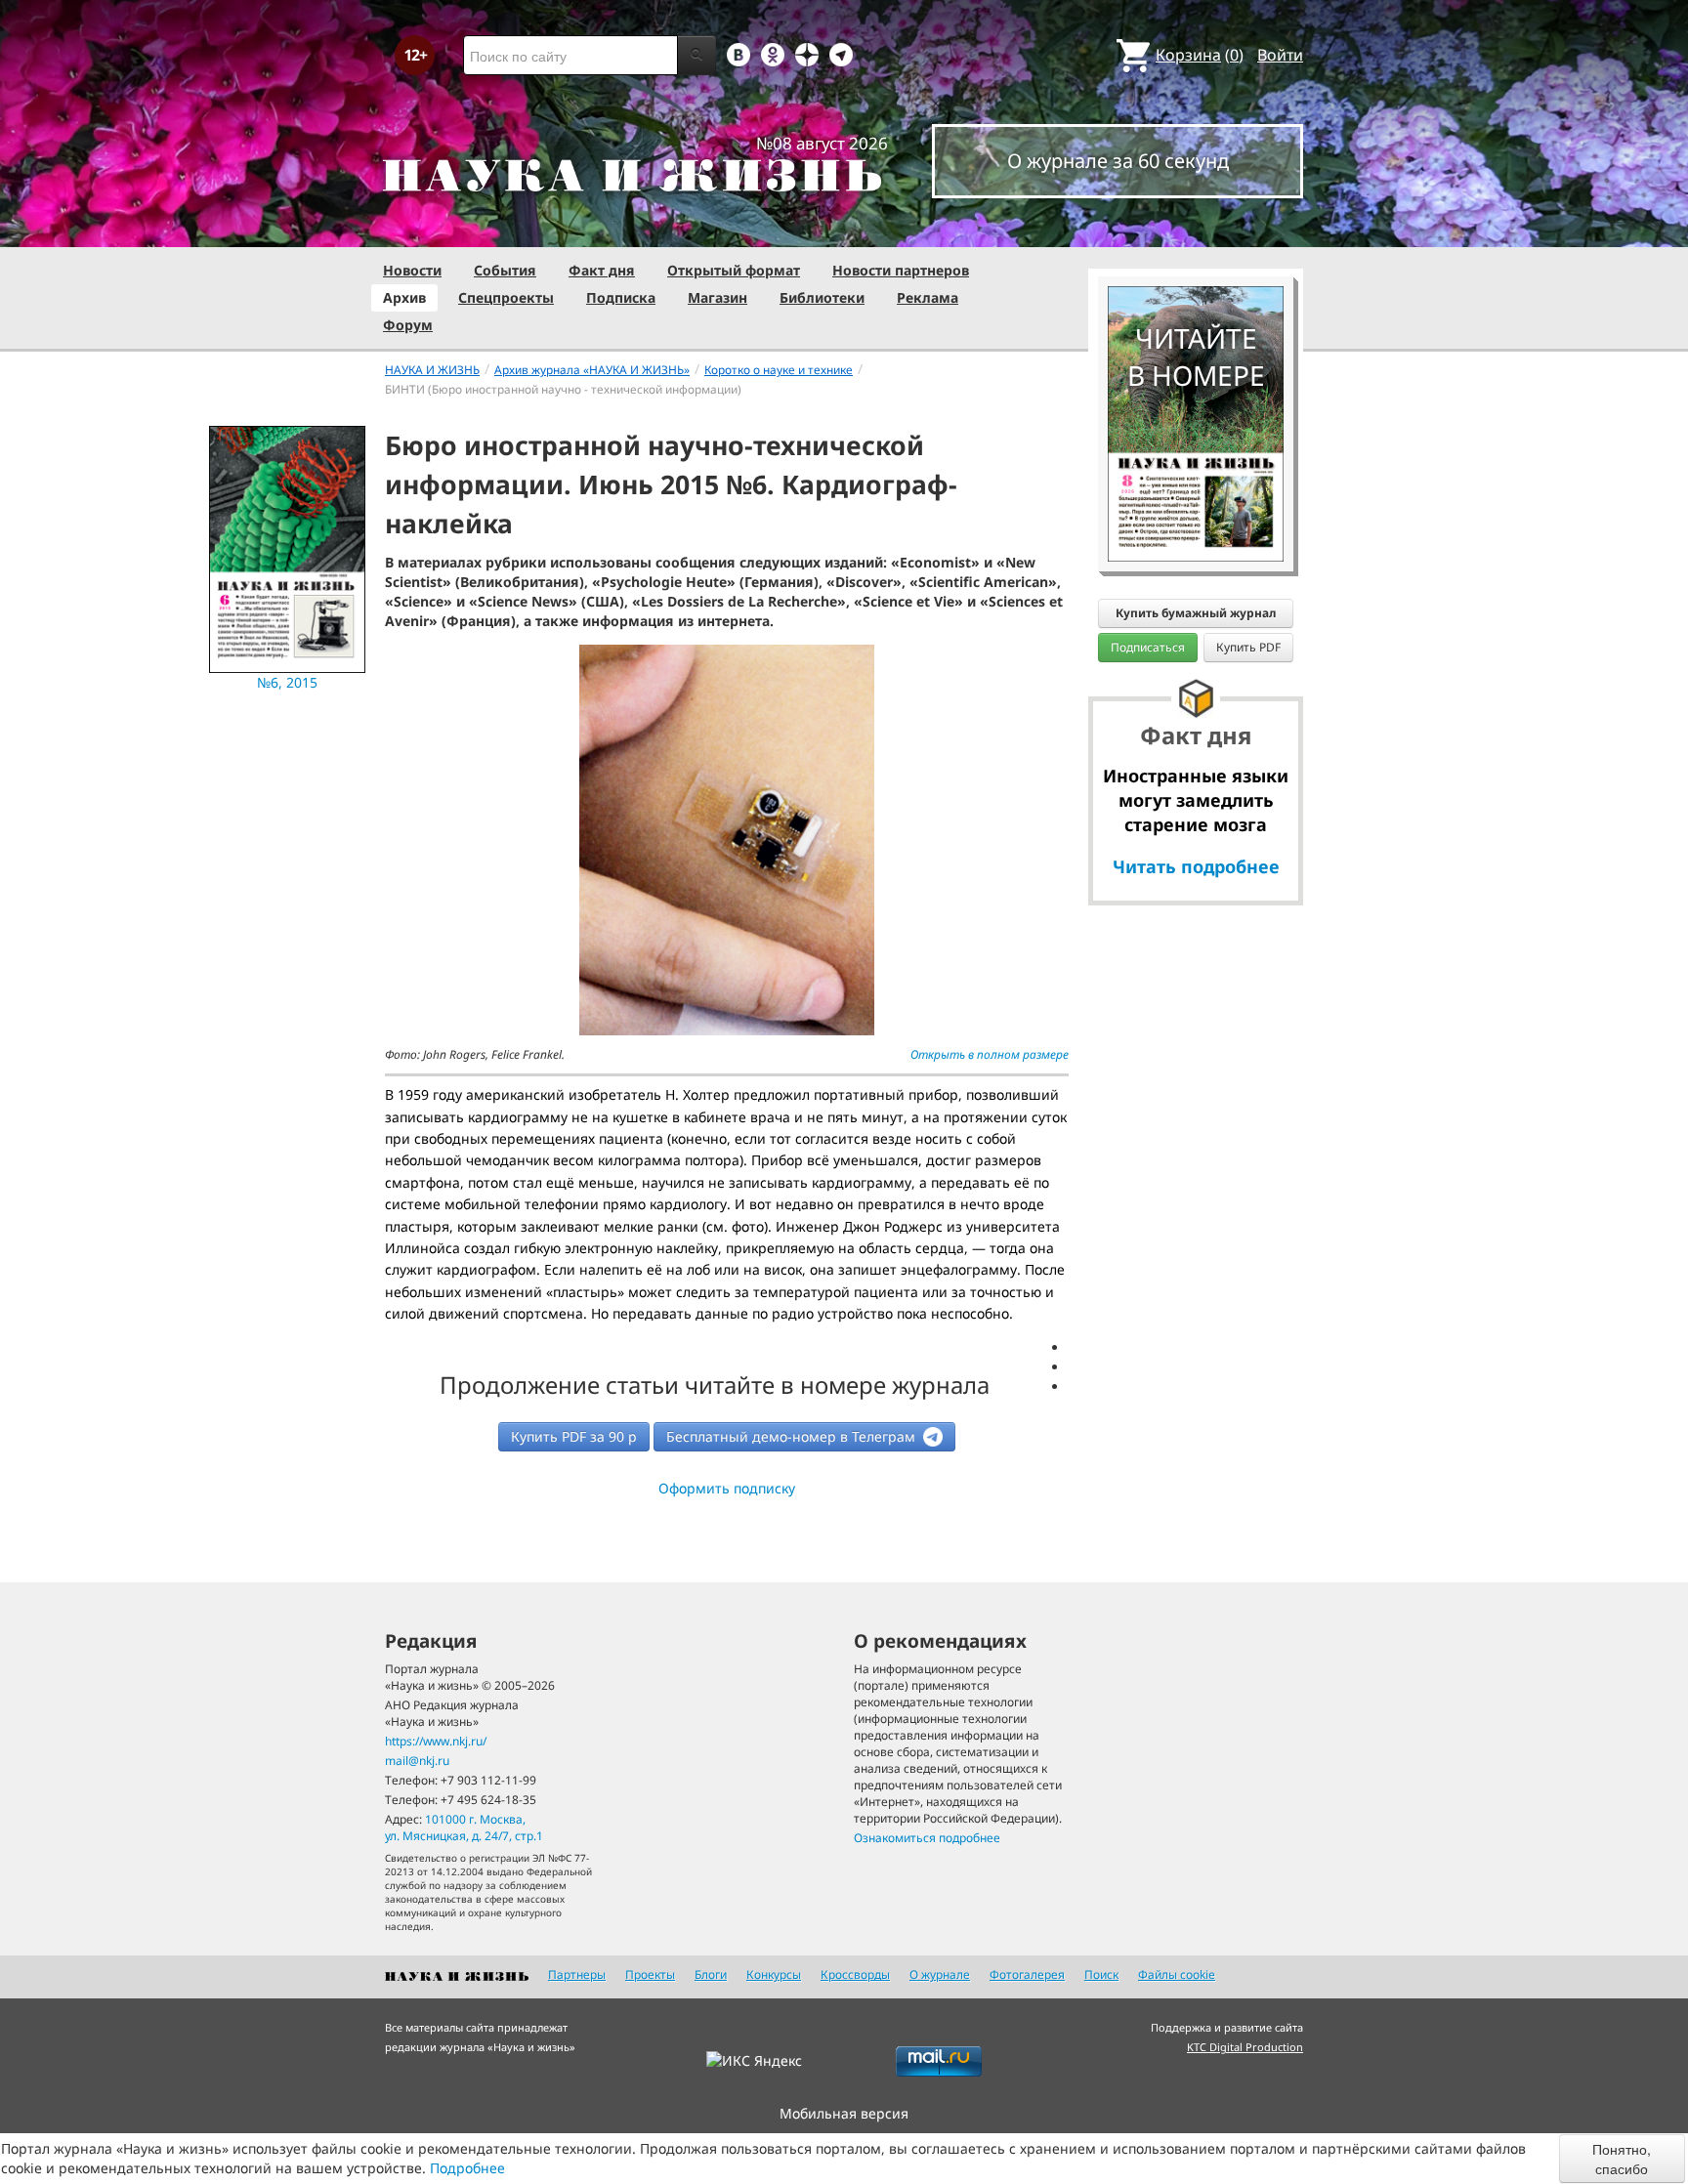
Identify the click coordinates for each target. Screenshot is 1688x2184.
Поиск (1101, 1974)
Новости (412, 270)
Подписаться (1148, 647)
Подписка (621, 297)
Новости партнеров (901, 270)
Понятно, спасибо (1622, 2159)
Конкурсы (774, 1974)
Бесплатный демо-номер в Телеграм (793, 1436)
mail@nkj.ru (417, 1761)
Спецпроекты (506, 297)
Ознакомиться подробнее (927, 1838)
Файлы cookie (1177, 1974)
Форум (408, 325)
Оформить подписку (727, 1488)
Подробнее (467, 2168)
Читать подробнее (1196, 866)
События (505, 270)
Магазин (717, 297)
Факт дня (602, 270)
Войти (1280, 55)
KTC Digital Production (1245, 2047)
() (1200, 55)
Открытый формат (734, 270)
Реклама (928, 297)
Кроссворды (855, 1974)
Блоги (711, 1974)
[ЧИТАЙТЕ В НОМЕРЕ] (1196, 230)
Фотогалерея (1027, 1974)
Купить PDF (1248, 647)
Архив (404, 297)
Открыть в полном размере (990, 1054)
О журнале (940, 1974)
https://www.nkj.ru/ (436, 1741)
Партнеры (577, 1974)
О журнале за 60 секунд (1118, 161)
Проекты (650, 1974)
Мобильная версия (844, 2113)
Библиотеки (822, 297)
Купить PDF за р (574, 1436)
